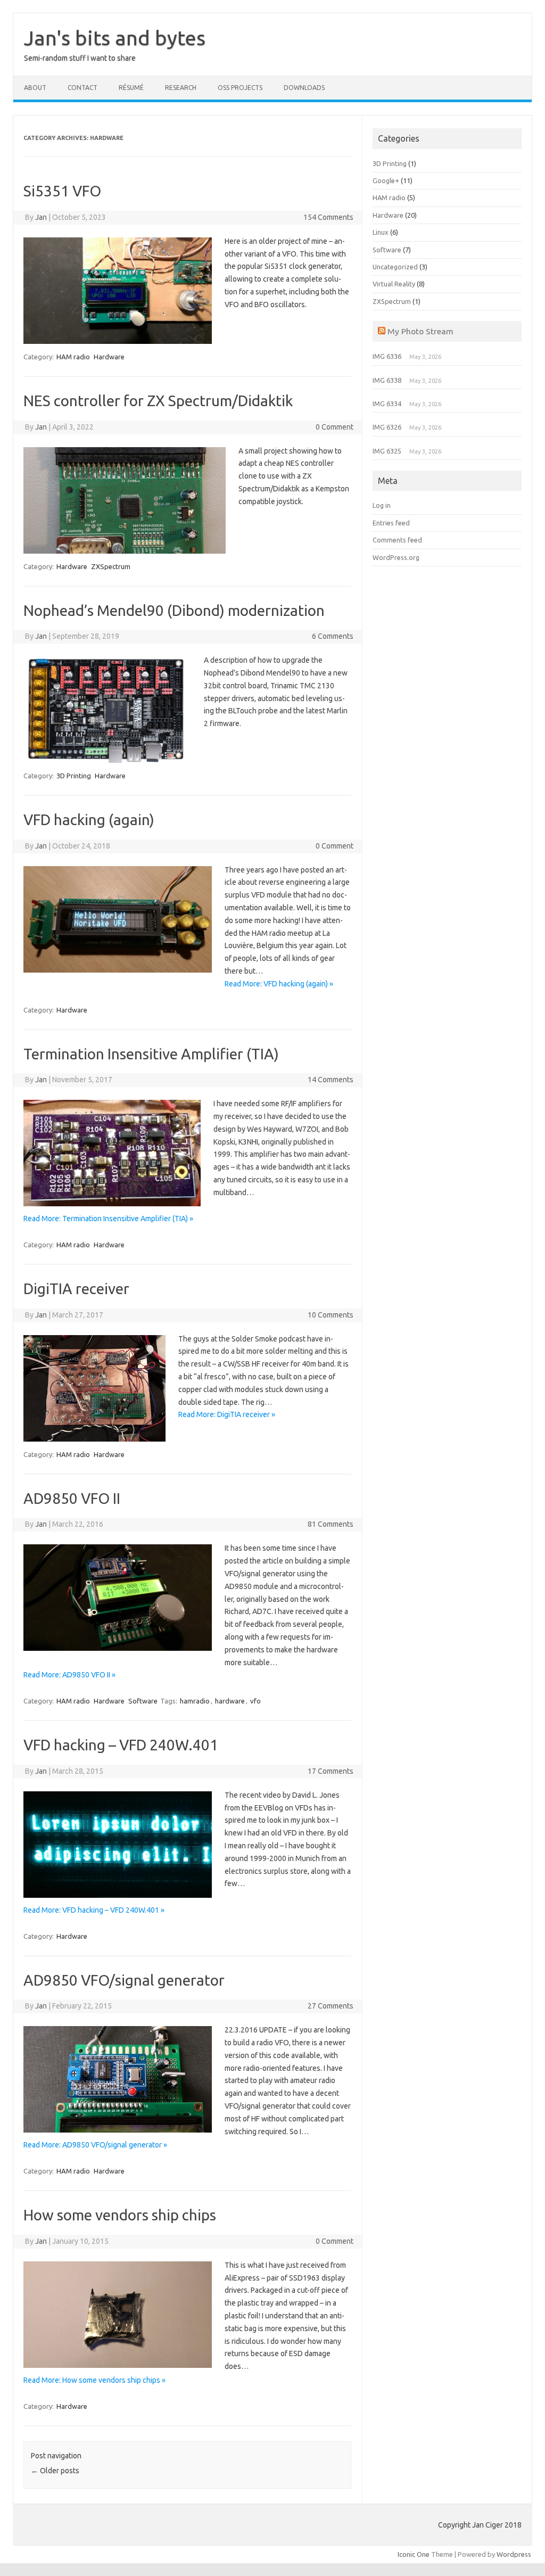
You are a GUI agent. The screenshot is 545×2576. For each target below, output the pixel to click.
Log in (382, 505)
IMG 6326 (387, 427)
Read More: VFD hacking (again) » (279, 984)
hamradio (195, 1701)
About (35, 88)
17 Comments (331, 1771)
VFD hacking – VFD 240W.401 (121, 1745)
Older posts (55, 2471)
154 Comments (328, 217)
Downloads (304, 88)
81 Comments (331, 1524)
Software (143, 1701)
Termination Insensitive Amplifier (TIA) (151, 1054)
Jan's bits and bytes (115, 38)
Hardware (109, 357)
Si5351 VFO (62, 191)
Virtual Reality (394, 284)
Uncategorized (395, 267)
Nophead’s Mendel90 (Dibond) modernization (174, 610)
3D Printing (74, 776)
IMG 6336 (387, 356)
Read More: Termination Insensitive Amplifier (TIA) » (108, 1219)
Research (181, 88)
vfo (255, 1701)
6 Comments (333, 636)
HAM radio (73, 357)
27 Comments (331, 2006)
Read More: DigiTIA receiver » (227, 1414)
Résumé (131, 88)
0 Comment (335, 427)
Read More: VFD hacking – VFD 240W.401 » (94, 1910)
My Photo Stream (420, 331)
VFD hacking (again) (89, 820)
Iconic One (414, 2554)
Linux (381, 232)
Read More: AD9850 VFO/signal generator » (95, 2145)
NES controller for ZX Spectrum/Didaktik (158, 401)
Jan (41, 217)
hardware (230, 1701)
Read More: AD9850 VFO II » (69, 1675)
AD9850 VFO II (72, 1498)
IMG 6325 (387, 451)
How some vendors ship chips (120, 2215)
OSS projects (240, 88)
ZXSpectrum (111, 566)
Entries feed (391, 523)
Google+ (386, 180)
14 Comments (331, 1080)
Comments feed (397, 540)
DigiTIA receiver (76, 1289)
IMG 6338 (387, 380)
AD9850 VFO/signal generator (124, 1980)
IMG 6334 (387, 404)
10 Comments (331, 1315)
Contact (82, 88)
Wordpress (514, 2554)
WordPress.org (396, 557)
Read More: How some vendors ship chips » (94, 2380)
